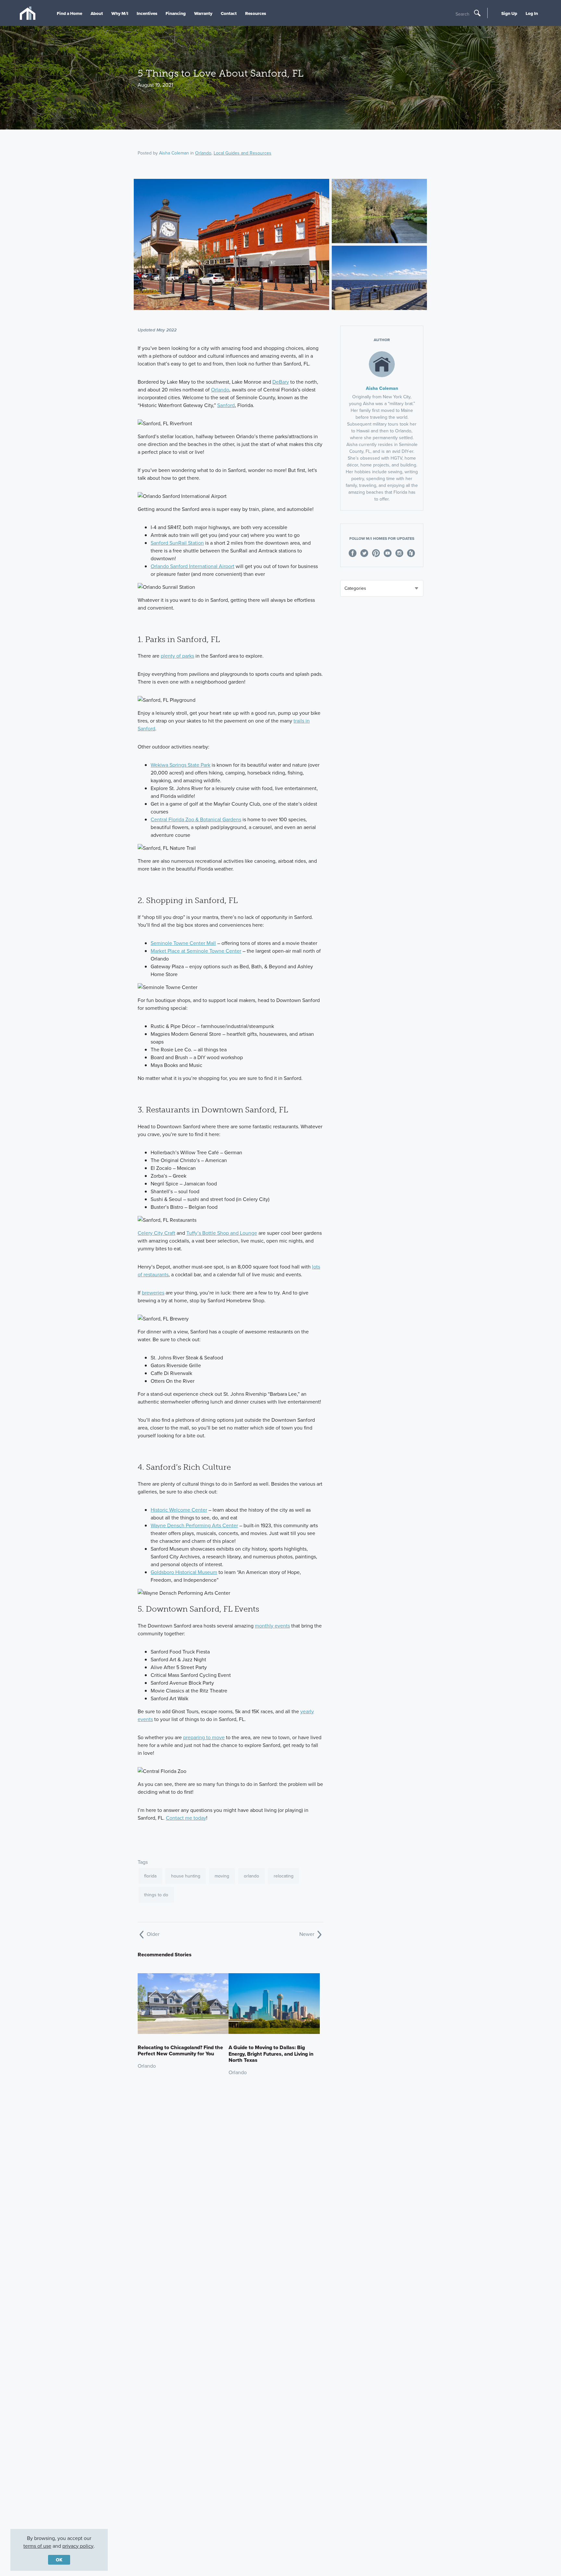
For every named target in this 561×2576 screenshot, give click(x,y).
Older (152, 1934)
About (97, 13)
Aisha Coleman (174, 153)
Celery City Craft (156, 1233)
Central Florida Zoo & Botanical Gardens (196, 819)
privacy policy (78, 2546)
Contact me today (186, 1818)
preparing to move (204, 1737)
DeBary (281, 382)
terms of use (37, 2546)
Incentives (147, 13)
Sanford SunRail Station (177, 543)
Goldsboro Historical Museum (184, 1572)
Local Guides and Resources (243, 153)
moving (222, 1876)
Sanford (226, 405)
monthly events (272, 1626)
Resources (256, 13)
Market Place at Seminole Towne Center (196, 951)
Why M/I (120, 13)
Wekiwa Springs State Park (181, 765)
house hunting (186, 1876)
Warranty (203, 13)
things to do (156, 1895)
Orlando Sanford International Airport (193, 566)
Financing (176, 13)
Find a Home (69, 13)
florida (150, 1876)
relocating (284, 1876)
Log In (532, 13)
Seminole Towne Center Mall (183, 943)
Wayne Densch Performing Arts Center (194, 1525)
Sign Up (509, 13)
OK (59, 2560)
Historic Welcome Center (179, 1510)
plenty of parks (177, 656)
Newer (307, 1934)
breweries (153, 1293)
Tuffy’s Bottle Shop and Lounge (222, 1233)
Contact (229, 13)
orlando (251, 1876)
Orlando (203, 153)
